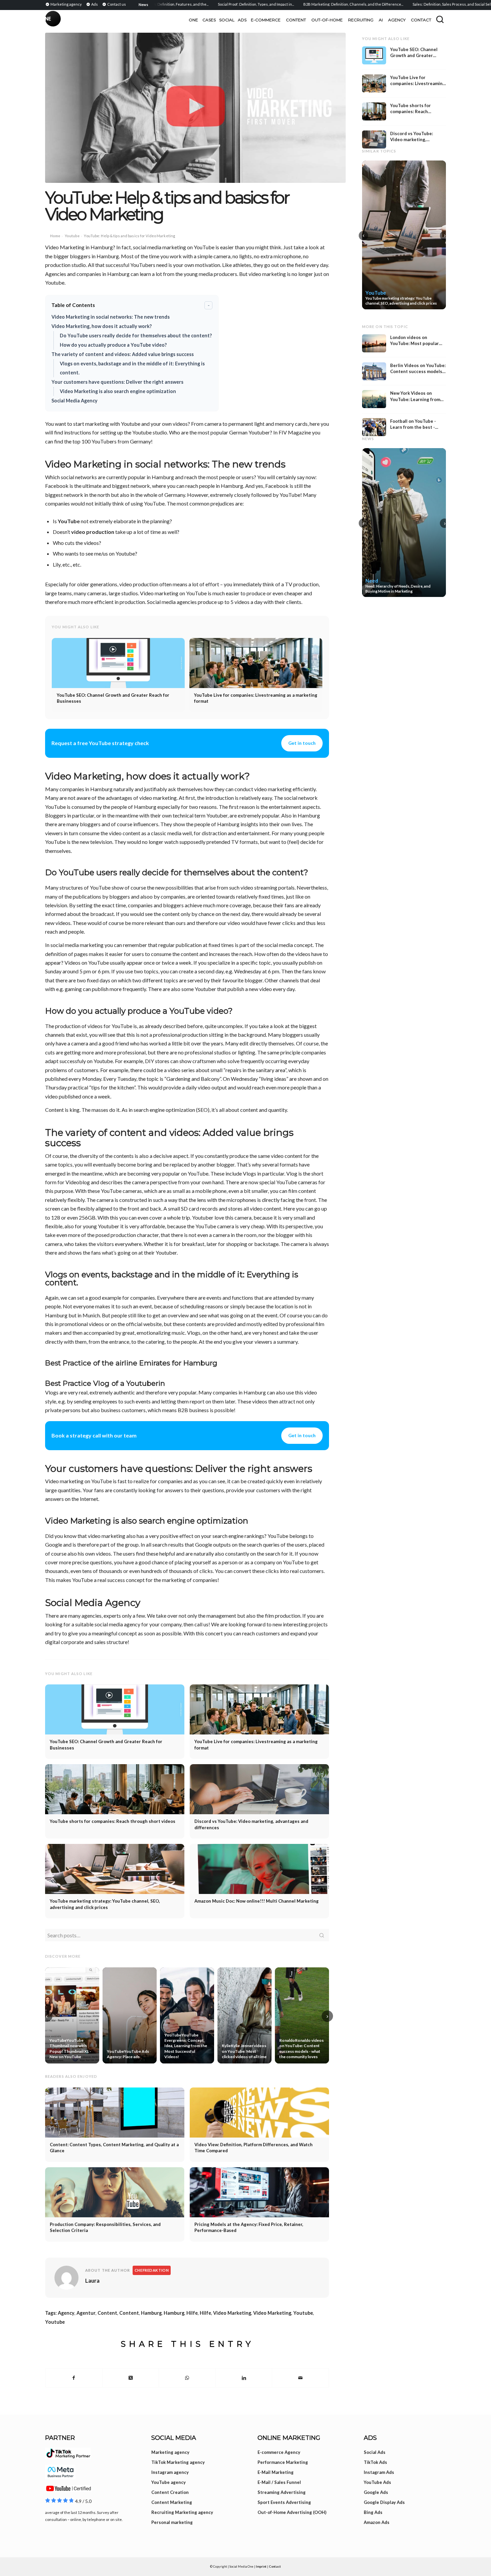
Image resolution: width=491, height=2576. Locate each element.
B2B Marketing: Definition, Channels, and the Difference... (312, 4)
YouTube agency (169, 2482)
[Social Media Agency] (145, 20)
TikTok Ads (375, 2462)
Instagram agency (170, 2472)
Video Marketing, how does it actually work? (102, 326)
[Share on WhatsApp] (187, 2378)
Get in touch (302, 743)
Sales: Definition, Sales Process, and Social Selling (414, 4)
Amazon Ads (377, 2522)
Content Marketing (172, 2502)
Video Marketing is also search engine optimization (118, 391)
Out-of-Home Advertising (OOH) (292, 2512)
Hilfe (192, 2313)
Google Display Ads (384, 2502)
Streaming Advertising (282, 2492)
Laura (92, 2281)
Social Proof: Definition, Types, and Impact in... (215, 4)
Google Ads (376, 2492)
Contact (275, 2566)
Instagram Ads (379, 2472)
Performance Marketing (283, 2462)
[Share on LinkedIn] (244, 2378)
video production (93, 532)
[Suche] (440, 19)
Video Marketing (232, 2313)
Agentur (86, 2313)
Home (55, 236)
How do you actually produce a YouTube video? (113, 345)
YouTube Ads (377, 2482)
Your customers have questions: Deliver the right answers (117, 382)
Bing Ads (373, 2512)
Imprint (261, 2566)
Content (107, 2313)
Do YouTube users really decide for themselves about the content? (136, 336)
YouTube (69, 521)
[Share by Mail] (300, 2378)
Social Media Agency (74, 401)
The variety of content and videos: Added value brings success (123, 354)
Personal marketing (172, 2522)
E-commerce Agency (279, 2452)
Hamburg (151, 2313)
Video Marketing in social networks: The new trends (111, 317)
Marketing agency (170, 2452)
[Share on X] (131, 2378)
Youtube (72, 236)
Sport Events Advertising (284, 2502)
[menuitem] (64, 4)
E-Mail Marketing (276, 2472)
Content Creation (170, 2492)
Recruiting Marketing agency (182, 2512)
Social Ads (375, 2452)
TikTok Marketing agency (178, 2462)
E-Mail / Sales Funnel (279, 2482)
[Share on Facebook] (74, 2378)
